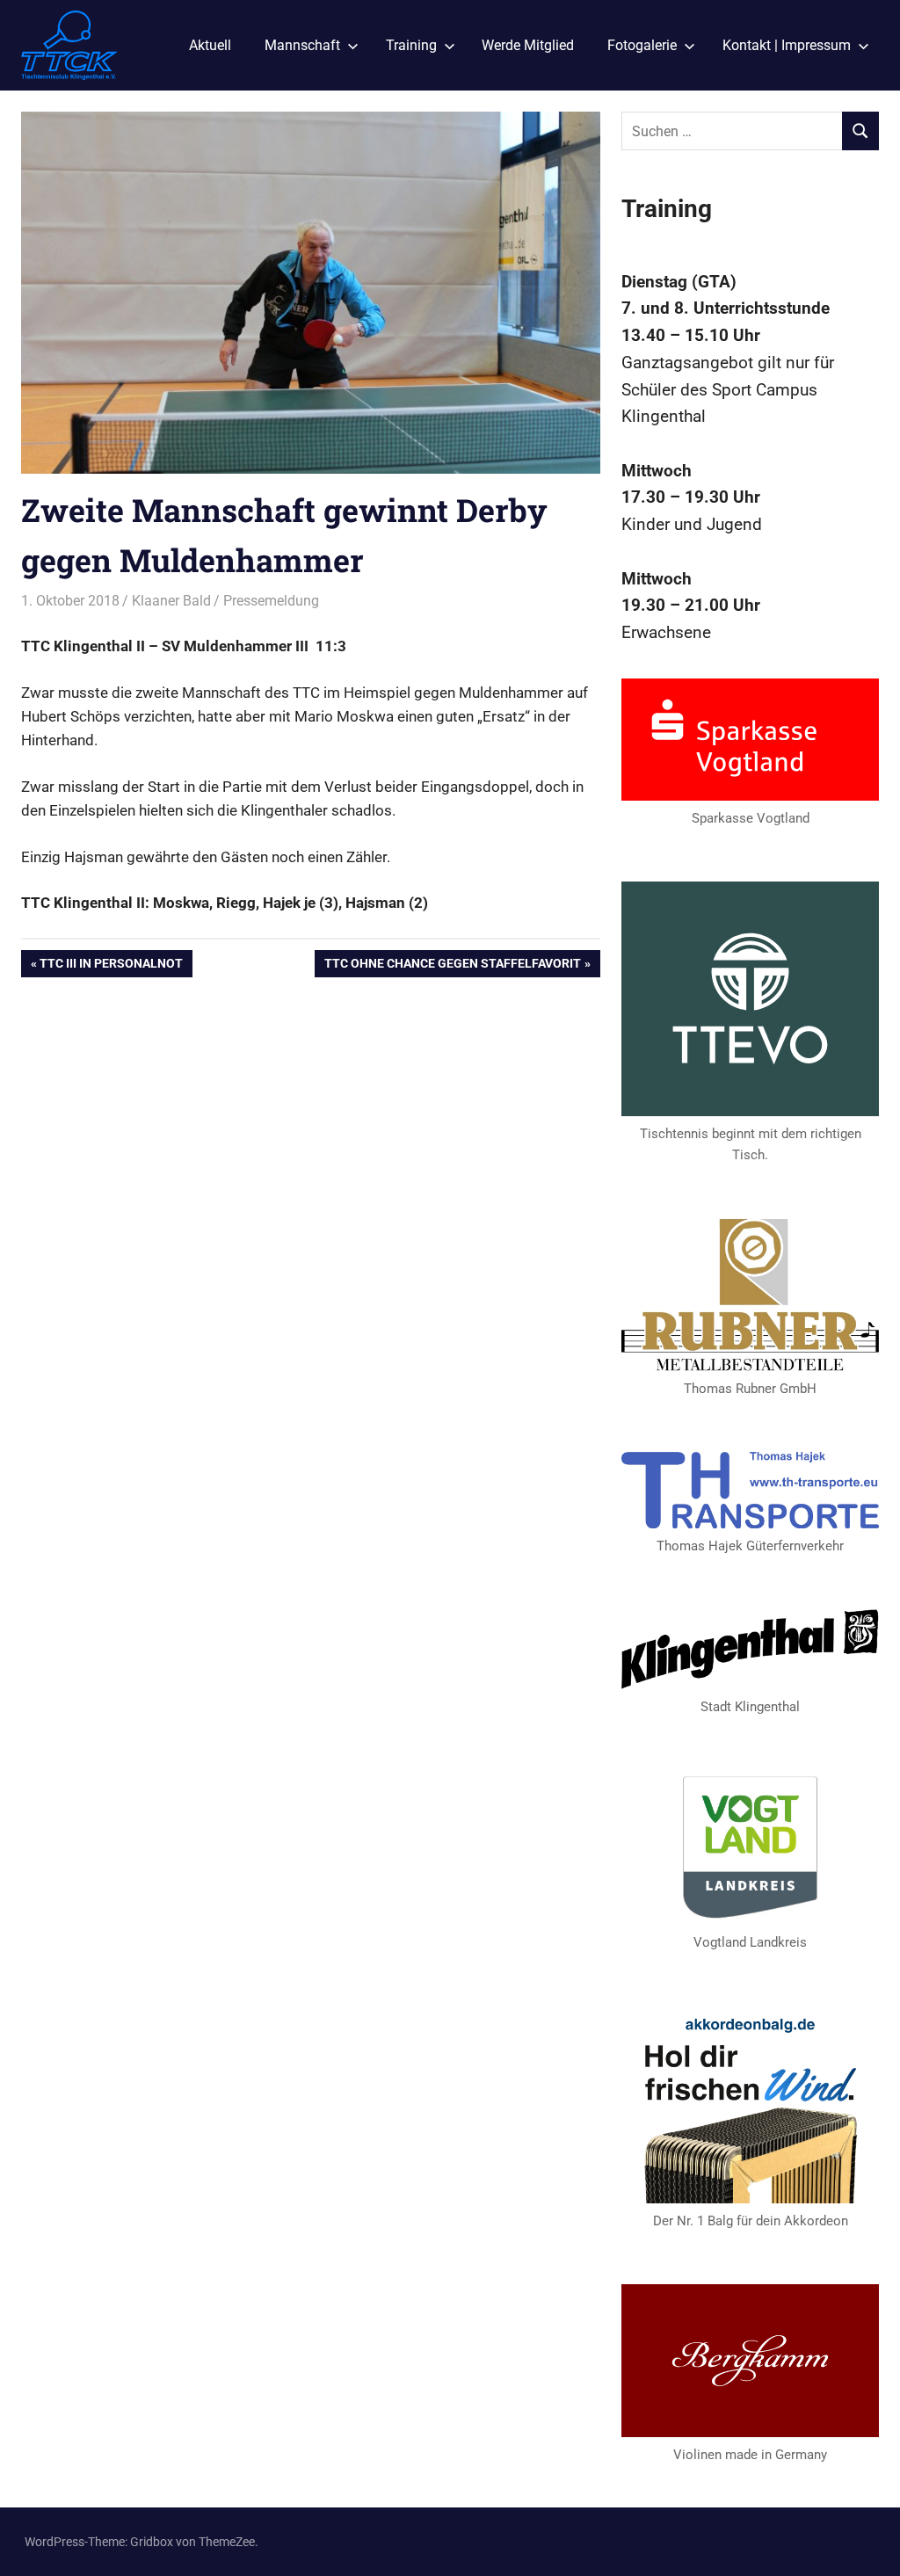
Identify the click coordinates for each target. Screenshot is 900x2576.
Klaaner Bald (171, 601)
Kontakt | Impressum (787, 45)
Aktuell (210, 45)
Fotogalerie (642, 45)
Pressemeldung (271, 601)
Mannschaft (302, 45)
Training (411, 45)
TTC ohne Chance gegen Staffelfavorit (452, 966)
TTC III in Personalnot (111, 966)
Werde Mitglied (528, 45)
